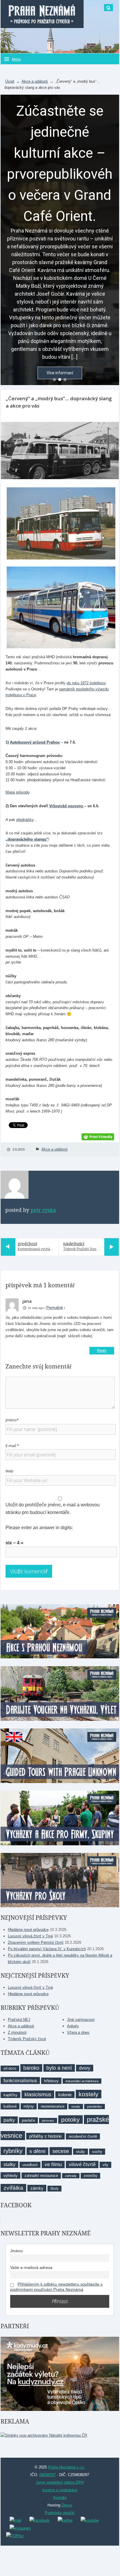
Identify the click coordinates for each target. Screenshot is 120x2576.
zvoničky (90, 2176)
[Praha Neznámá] (42, 14)
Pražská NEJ (19, 2020)
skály (81, 2152)
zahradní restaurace (41, 2176)
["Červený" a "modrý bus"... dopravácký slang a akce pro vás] (60, 451)
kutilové (10, 2106)
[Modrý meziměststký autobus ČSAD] (60, 607)
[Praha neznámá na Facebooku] (39, 2520)
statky (9, 2164)
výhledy (10, 2175)
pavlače (28, 2120)
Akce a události (35, 81)
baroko (31, 2068)
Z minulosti (17, 2032)
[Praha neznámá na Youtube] (90, 2520)
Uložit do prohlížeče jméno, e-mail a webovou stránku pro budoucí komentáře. (53, 1509)
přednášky (25, 820)
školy (54, 2189)
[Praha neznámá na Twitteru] (65, 2520)
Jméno (16, 2251)
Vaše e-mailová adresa (31, 2267)
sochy (97, 2152)
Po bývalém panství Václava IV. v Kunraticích (47, 1949)
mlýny (29, 2106)
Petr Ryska (43, 1210)
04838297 (47, 2475)
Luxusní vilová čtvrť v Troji (30, 1936)
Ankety (73, 2026)
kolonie (65, 2095)
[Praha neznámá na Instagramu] (20, 2528)
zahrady (71, 2176)
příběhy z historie (45, 2136)
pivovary (48, 2121)
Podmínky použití (60, 2513)
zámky (37, 2188)
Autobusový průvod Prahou (35, 742)
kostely (89, 2094)
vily (105, 2165)
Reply (102, 1351)
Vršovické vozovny (67, 806)
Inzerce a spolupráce (60, 2490)
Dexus (67, 2505)
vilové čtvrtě (82, 2164)
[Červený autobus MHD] (60, 523)
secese (61, 2151)
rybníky (13, 2151)
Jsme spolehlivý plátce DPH (60, 2482)
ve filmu (53, 2164)
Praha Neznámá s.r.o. (66, 2467)
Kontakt (60, 2498)
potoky (70, 2119)
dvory (85, 2068)
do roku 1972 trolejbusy (86, 683)
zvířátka (13, 2188)
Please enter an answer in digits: (39, 1528)
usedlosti (30, 2165)
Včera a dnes (78, 2032)
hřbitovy (51, 2081)
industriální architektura (82, 2081)
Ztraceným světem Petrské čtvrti (36, 1942)
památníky (95, 2106)
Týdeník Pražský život (27, 2039)
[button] (54, 380)
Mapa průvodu (17, 792)
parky (9, 2120)
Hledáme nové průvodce (28, 1930)
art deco (10, 2069)
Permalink (55, 1308)
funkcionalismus (20, 2080)
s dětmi (37, 2151)
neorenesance (53, 2106)
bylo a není (59, 2068)
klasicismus (38, 2094)
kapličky (10, 2095)
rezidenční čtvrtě (83, 2136)
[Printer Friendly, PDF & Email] (98, 1136)
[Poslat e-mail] (15, 2520)
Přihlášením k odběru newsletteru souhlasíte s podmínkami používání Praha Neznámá (56, 2287)
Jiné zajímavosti (81, 2020)
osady (76, 2106)
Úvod (10, 81)
